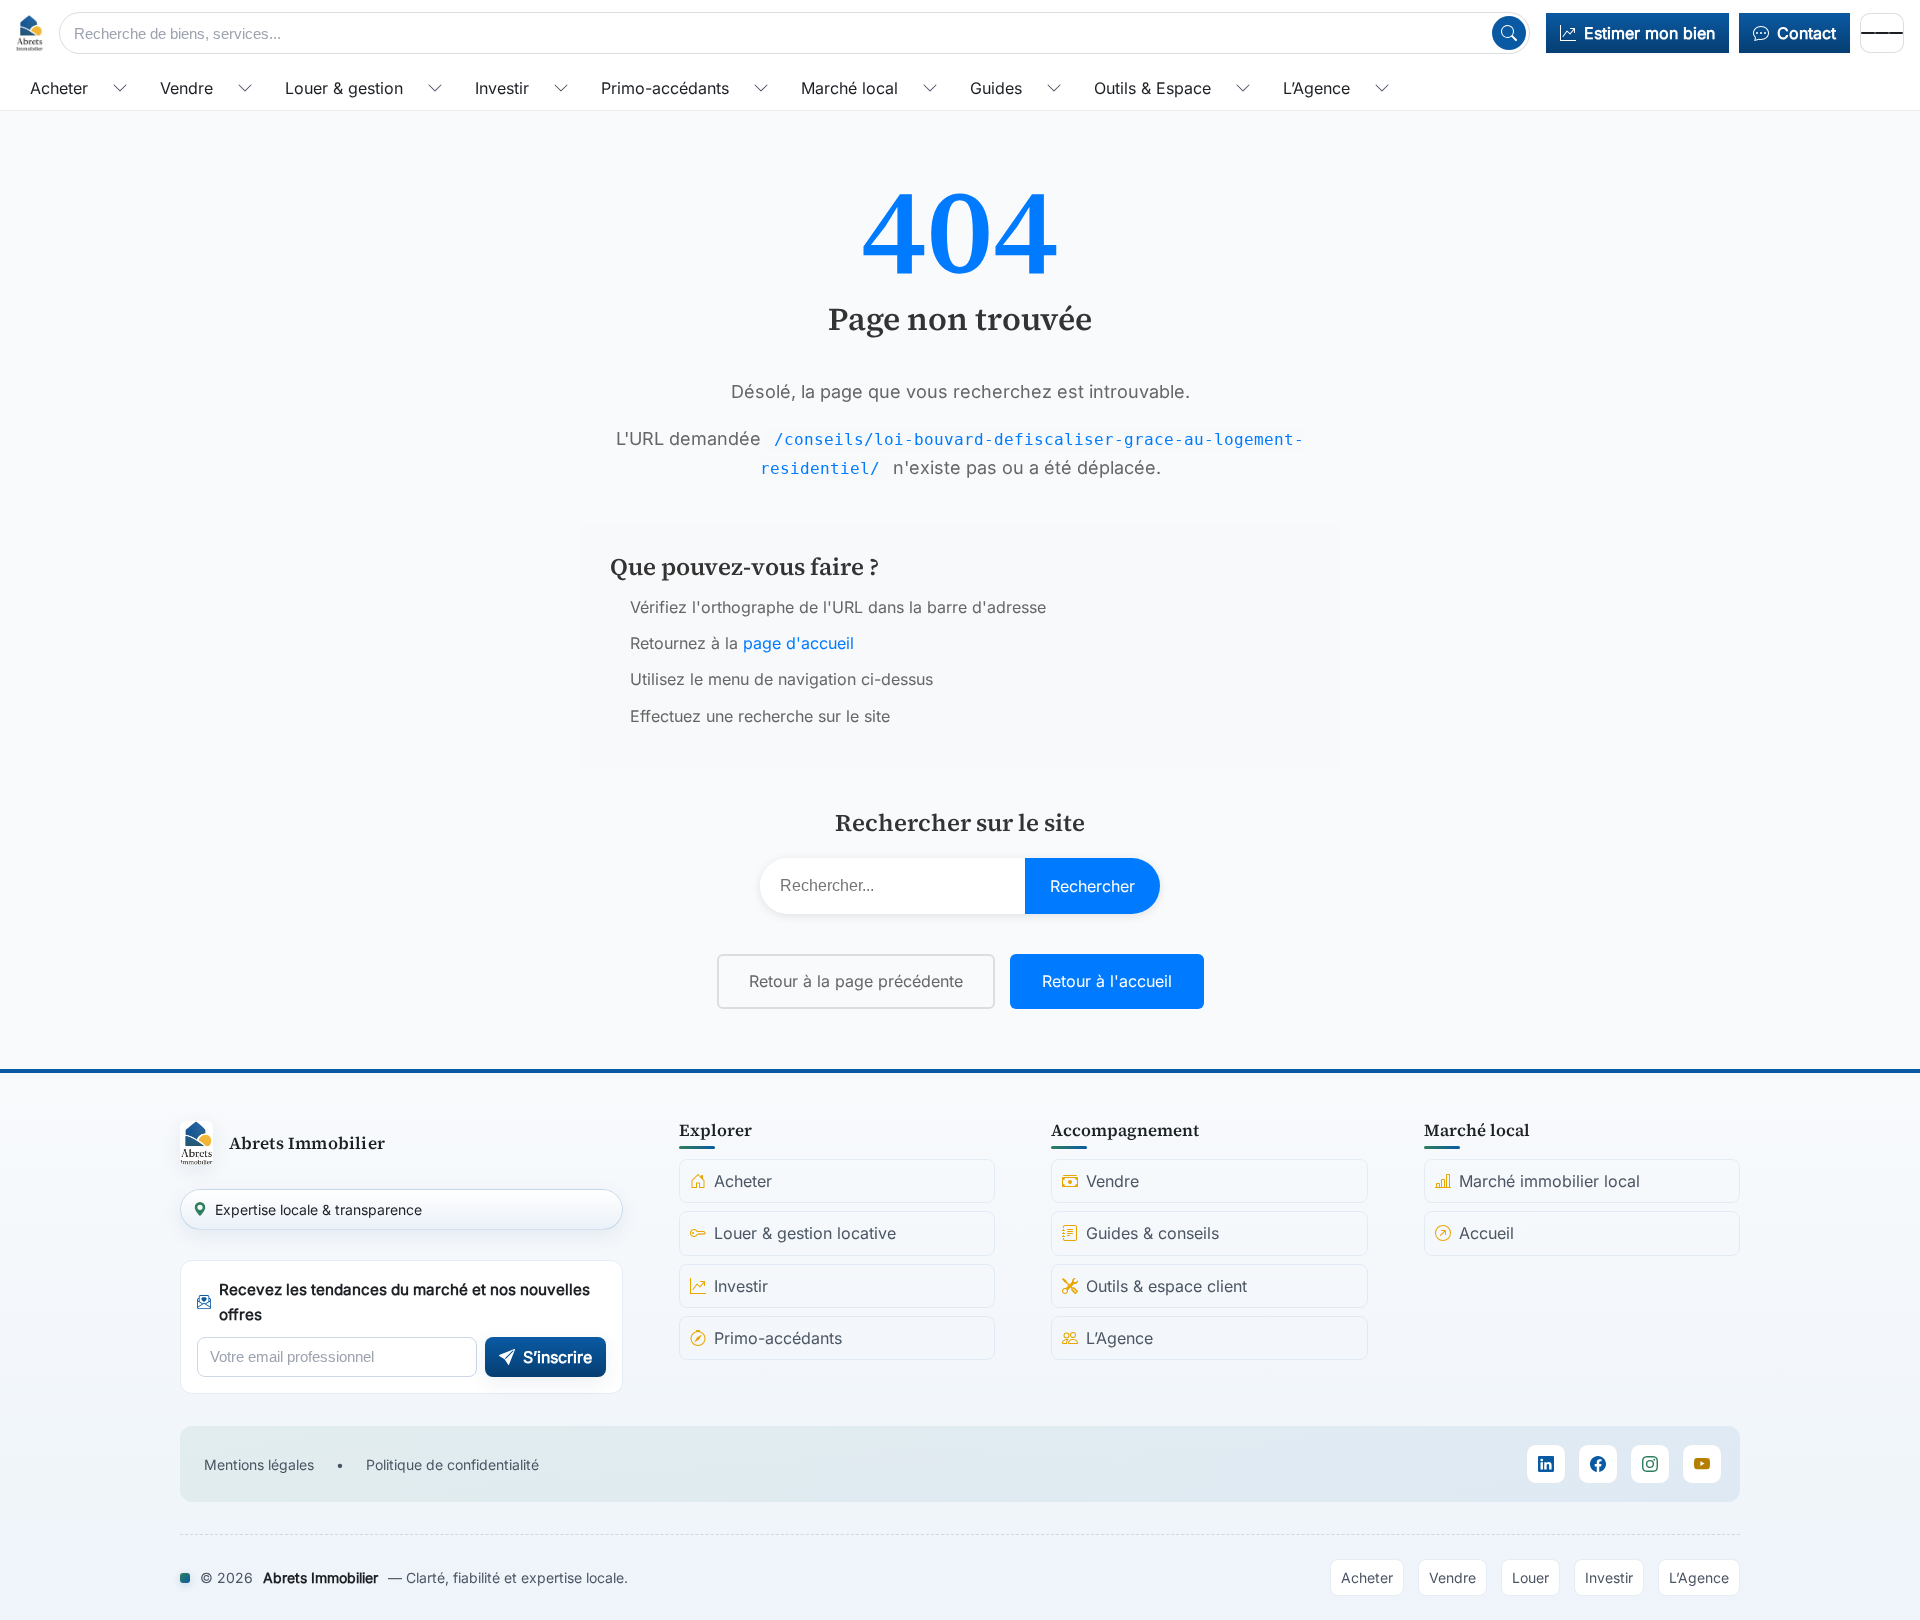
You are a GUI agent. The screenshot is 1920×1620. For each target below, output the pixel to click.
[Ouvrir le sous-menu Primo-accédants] (761, 88)
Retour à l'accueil (1107, 981)
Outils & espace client (1166, 1286)
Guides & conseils (1152, 1233)
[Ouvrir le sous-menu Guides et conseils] (1054, 88)
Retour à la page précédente (856, 981)
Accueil (1486, 1233)
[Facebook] (1598, 1464)
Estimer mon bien (1649, 33)
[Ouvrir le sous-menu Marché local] (930, 88)
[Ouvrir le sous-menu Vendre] (245, 88)
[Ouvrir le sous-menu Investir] (561, 88)
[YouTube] (1702, 1464)
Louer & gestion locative (805, 1233)
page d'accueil (798, 643)
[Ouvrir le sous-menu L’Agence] (1382, 88)
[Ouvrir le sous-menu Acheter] (120, 88)
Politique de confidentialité (452, 1464)
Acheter (59, 88)
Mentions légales (259, 1464)
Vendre (186, 88)
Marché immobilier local (1549, 1181)
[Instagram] (1650, 1464)
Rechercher (1092, 886)
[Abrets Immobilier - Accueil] (29, 33)
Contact (1806, 33)
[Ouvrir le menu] (1882, 33)
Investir (502, 88)
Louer (1530, 1577)
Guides (996, 88)
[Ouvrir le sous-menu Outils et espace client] (1243, 88)
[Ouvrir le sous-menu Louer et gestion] (435, 88)
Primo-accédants (665, 88)
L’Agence (1316, 88)
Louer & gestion (344, 88)
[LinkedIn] (1546, 1464)
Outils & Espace (1152, 88)
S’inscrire (557, 1357)
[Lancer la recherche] (1509, 33)
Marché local (849, 88)
